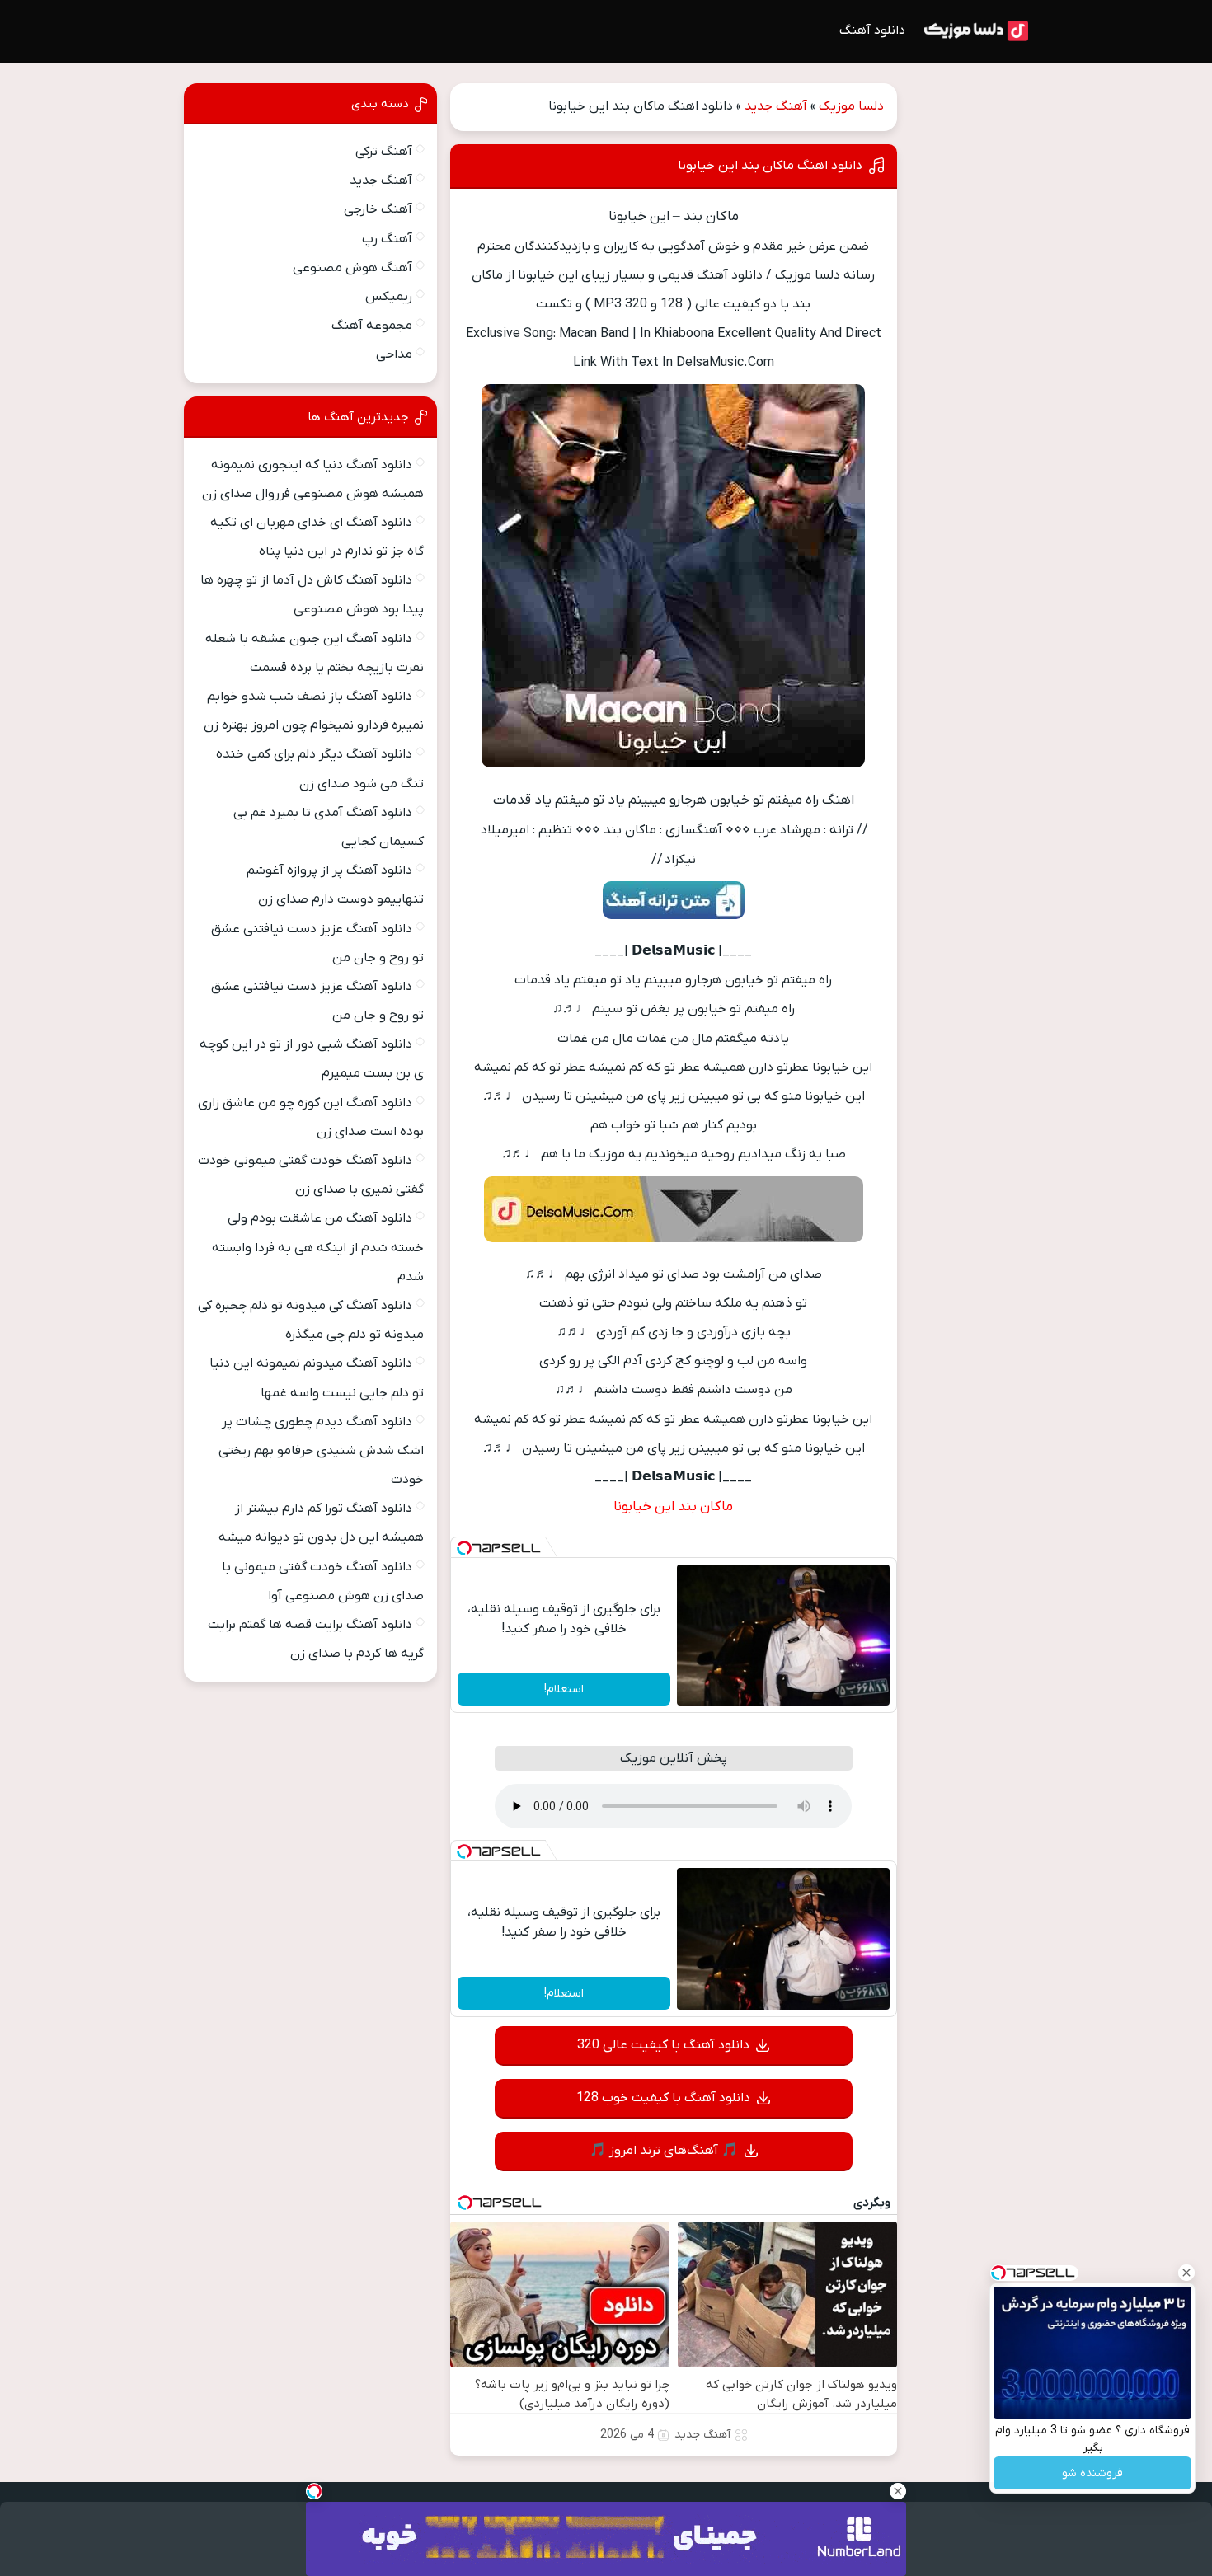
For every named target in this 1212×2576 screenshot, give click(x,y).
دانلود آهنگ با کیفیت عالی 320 (663, 2045)
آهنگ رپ (387, 239)
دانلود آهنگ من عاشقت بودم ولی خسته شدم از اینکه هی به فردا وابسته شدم (318, 1247)
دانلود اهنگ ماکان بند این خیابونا (770, 166)
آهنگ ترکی (384, 152)
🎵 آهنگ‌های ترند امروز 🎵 (664, 2151)
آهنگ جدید (776, 106)
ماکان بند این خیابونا (673, 1507)
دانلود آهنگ (872, 30)
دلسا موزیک (851, 106)
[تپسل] (464, 1548)
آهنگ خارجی (378, 209)
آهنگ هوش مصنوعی (352, 268)
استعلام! (564, 1689)
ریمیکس (389, 297)
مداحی (394, 354)
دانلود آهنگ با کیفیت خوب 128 (663, 2098)
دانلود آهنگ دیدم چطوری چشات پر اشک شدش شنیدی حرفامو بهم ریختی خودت (321, 1451)
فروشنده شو (1092, 2473)
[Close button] (1186, 2273)
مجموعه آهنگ (372, 326)
